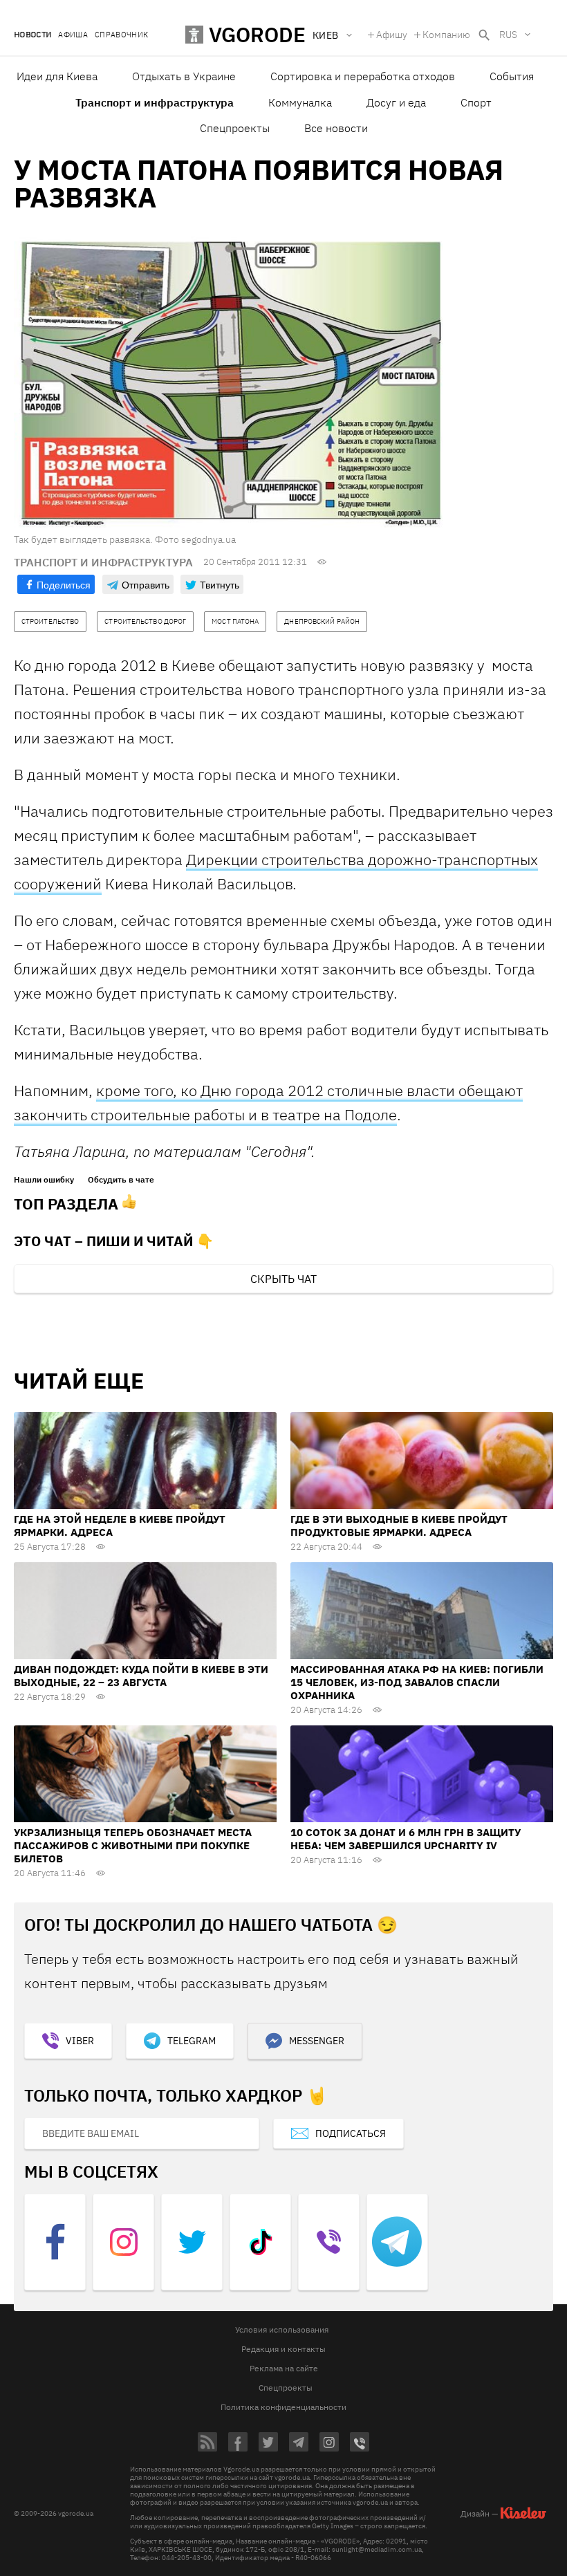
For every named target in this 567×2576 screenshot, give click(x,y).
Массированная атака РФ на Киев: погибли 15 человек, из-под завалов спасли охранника (417, 1682)
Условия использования (282, 2329)
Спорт (476, 102)
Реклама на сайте (284, 2368)
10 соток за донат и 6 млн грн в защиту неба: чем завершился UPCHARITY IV (406, 1839)
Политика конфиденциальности (283, 2407)
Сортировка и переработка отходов (363, 76)
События (512, 76)
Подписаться (351, 2133)
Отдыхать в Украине (184, 76)
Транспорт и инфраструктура (155, 102)
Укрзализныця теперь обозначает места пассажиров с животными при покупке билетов (133, 1845)
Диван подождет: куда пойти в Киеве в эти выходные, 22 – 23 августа (141, 1676)
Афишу (392, 35)
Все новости (336, 128)
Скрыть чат (283, 1279)
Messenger (317, 2041)
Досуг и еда (396, 102)
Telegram (192, 2041)
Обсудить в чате (121, 1180)
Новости (32, 35)
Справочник (121, 35)
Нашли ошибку (44, 1180)
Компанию (446, 35)
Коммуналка (300, 102)
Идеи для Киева (57, 76)
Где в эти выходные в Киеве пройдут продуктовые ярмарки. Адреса (399, 1526)
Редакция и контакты (283, 2349)
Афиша (73, 35)
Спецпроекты (235, 128)
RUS (508, 35)
